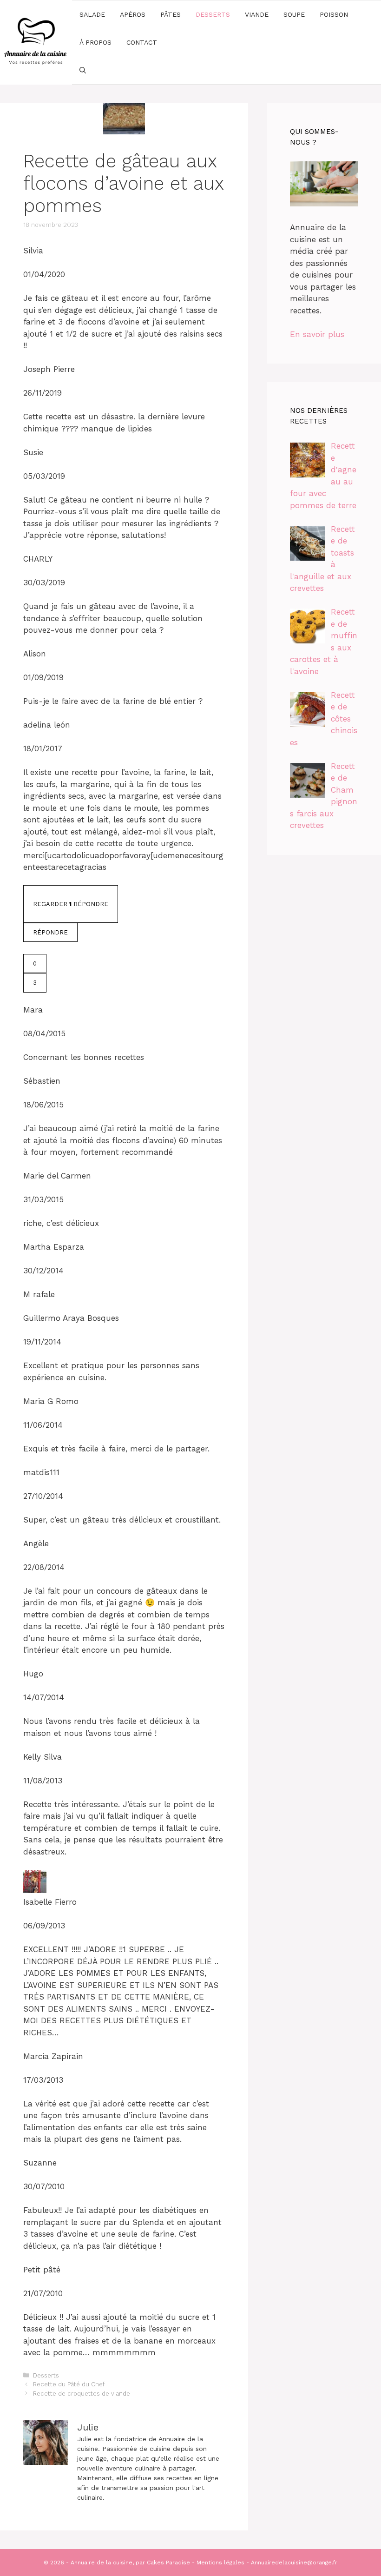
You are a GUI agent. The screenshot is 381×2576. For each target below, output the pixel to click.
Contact (142, 42)
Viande (257, 14)
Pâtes (171, 14)
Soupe (294, 14)
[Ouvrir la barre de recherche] (83, 70)
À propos (95, 42)
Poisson (334, 14)
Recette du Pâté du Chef (69, 2384)
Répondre (50, 932)
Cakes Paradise (168, 2563)
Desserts (213, 14)
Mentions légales (220, 2563)
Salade (92, 14)
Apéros (133, 14)
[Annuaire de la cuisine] (36, 41)
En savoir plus (317, 334)
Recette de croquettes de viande (82, 2394)
